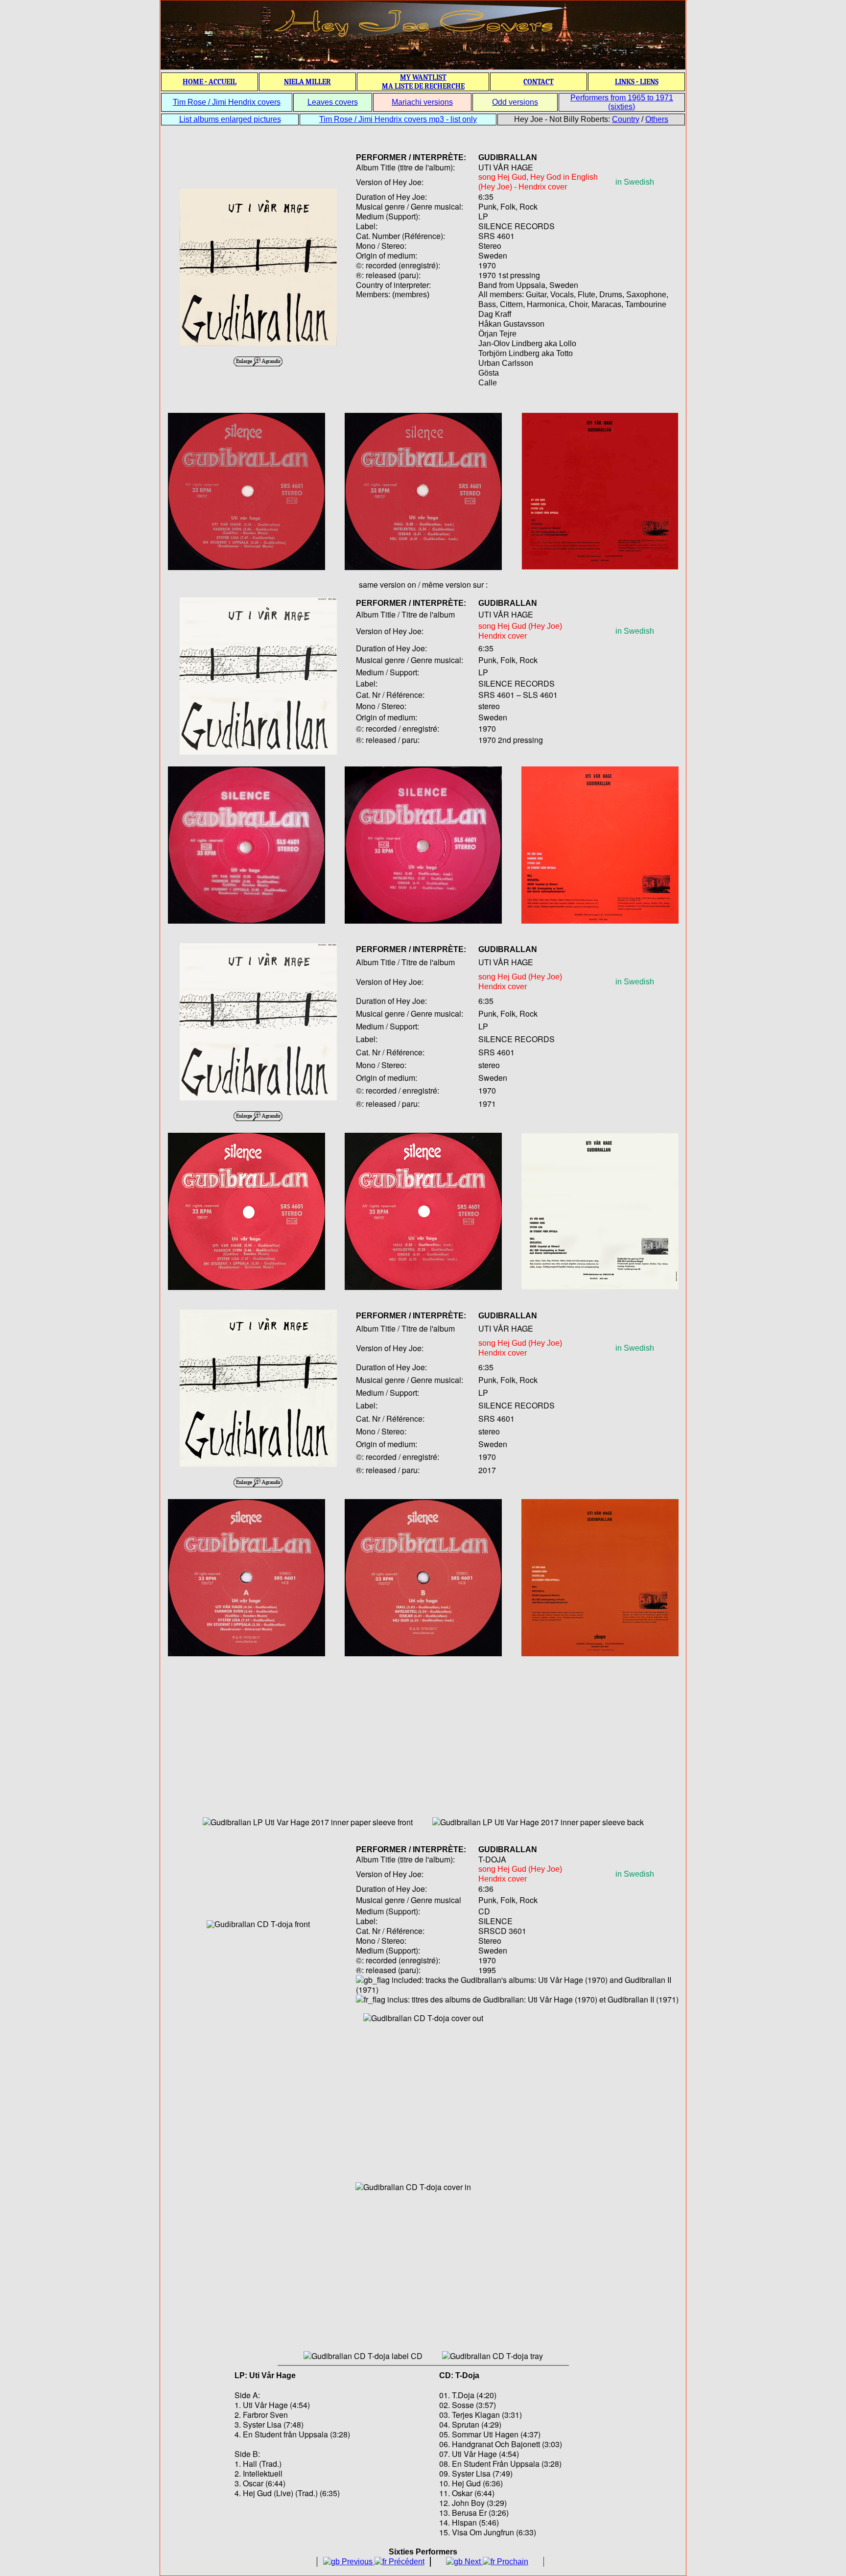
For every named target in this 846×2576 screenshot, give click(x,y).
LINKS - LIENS (637, 82)
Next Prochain (495, 2562)
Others (657, 119)
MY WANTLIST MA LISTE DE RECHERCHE (423, 82)
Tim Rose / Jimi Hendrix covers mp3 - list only (398, 119)
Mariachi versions (422, 102)
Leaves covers (333, 102)
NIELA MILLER (307, 82)
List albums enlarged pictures (230, 119)
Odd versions (515, 102)
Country (626, 119)
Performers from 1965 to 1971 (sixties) (622, 102)
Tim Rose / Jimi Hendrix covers (227, 102)
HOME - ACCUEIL (210, 82)
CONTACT (539, 82)
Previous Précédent (382, 2562)
